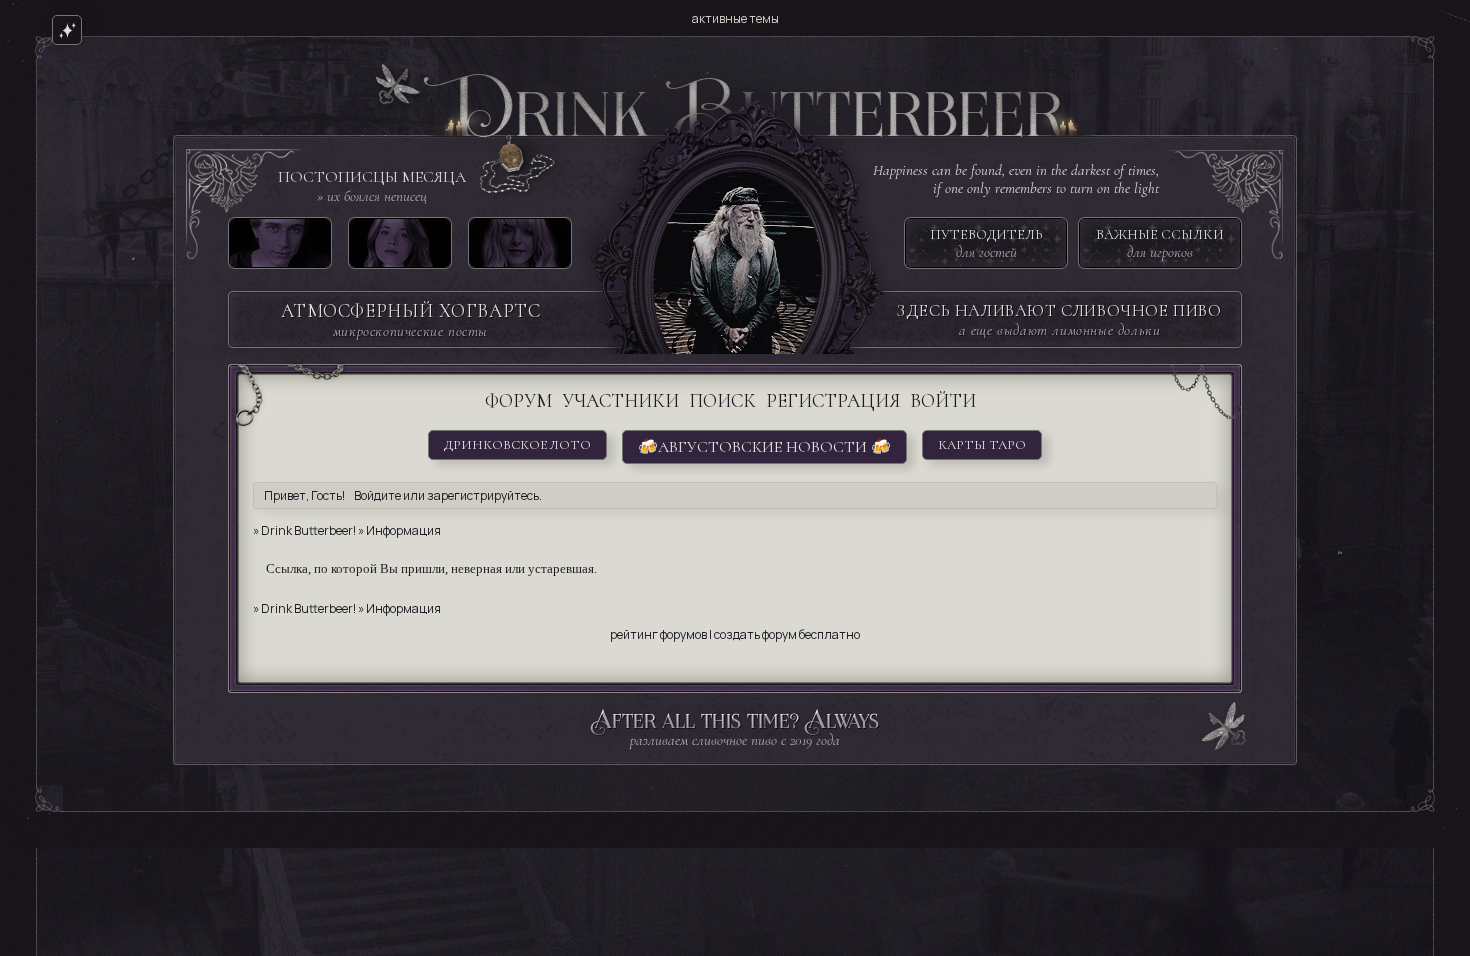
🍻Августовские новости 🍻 (764, 447)
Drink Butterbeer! (308, 530)
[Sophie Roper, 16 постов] (520, 247)
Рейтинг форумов (658, 634)
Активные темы (735, 18)
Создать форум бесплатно (787, 634)
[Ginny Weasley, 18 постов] (400, 247)
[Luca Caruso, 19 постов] (280, 247)
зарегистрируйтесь (483, 495)
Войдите (377, 495)
